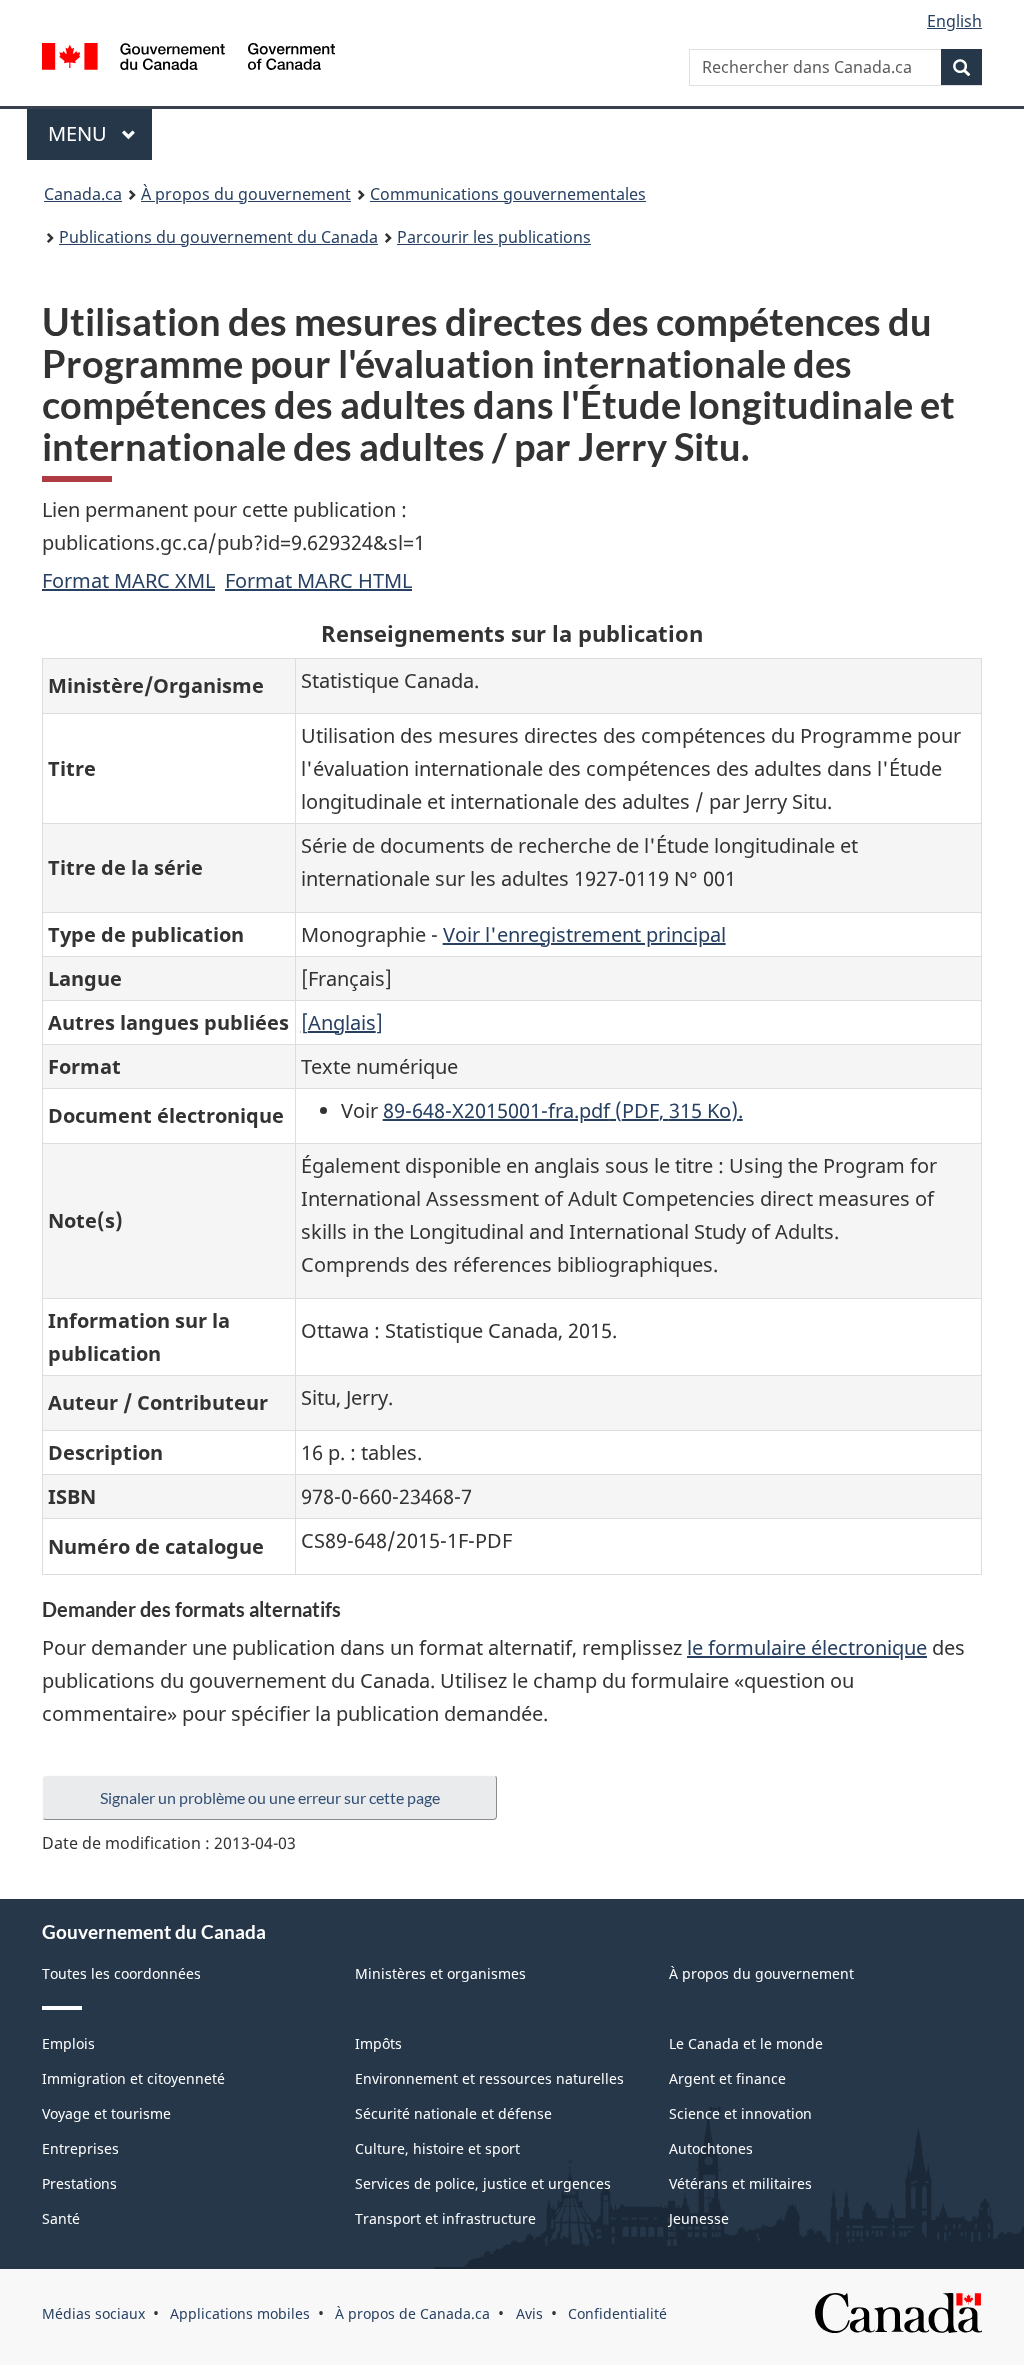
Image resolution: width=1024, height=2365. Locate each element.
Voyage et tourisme (106, 2113)
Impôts (378, 2043)
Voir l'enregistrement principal (584, 934)
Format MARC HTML (318, 580)
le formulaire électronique (807, 1647)
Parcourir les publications (494, 237)
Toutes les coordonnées (121, 1973)
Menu (100, 133)
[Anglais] (342, 1022)
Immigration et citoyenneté (133, 2078)
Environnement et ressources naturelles (489, 2078)
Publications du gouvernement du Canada (218, 237)
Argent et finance (727, 2078)
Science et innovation (740, 2113)
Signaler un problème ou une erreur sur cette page (270, 1797)
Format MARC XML (128, 580)
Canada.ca (83, 194)
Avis (529, 2313)
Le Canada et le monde (746, 2043)
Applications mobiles (240, 2313)
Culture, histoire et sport (437, 2148)
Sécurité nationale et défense (453, 2113)
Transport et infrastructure (445, 2218)
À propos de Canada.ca (412, 2313)
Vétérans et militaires (740, 2183)
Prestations (79, 2183)
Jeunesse (699, 2218)
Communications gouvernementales (508, 194)
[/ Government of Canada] (188, 59)
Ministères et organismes (440, 1973)
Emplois (68, 2043)
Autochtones (711, 2148)
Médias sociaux (93, 2313)
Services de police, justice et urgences (483, 2183)
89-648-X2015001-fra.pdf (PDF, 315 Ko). (563, 1110)
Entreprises (80, 2148)
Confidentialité (617, 2313)
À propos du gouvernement (246, 194)
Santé (61, 2218)
